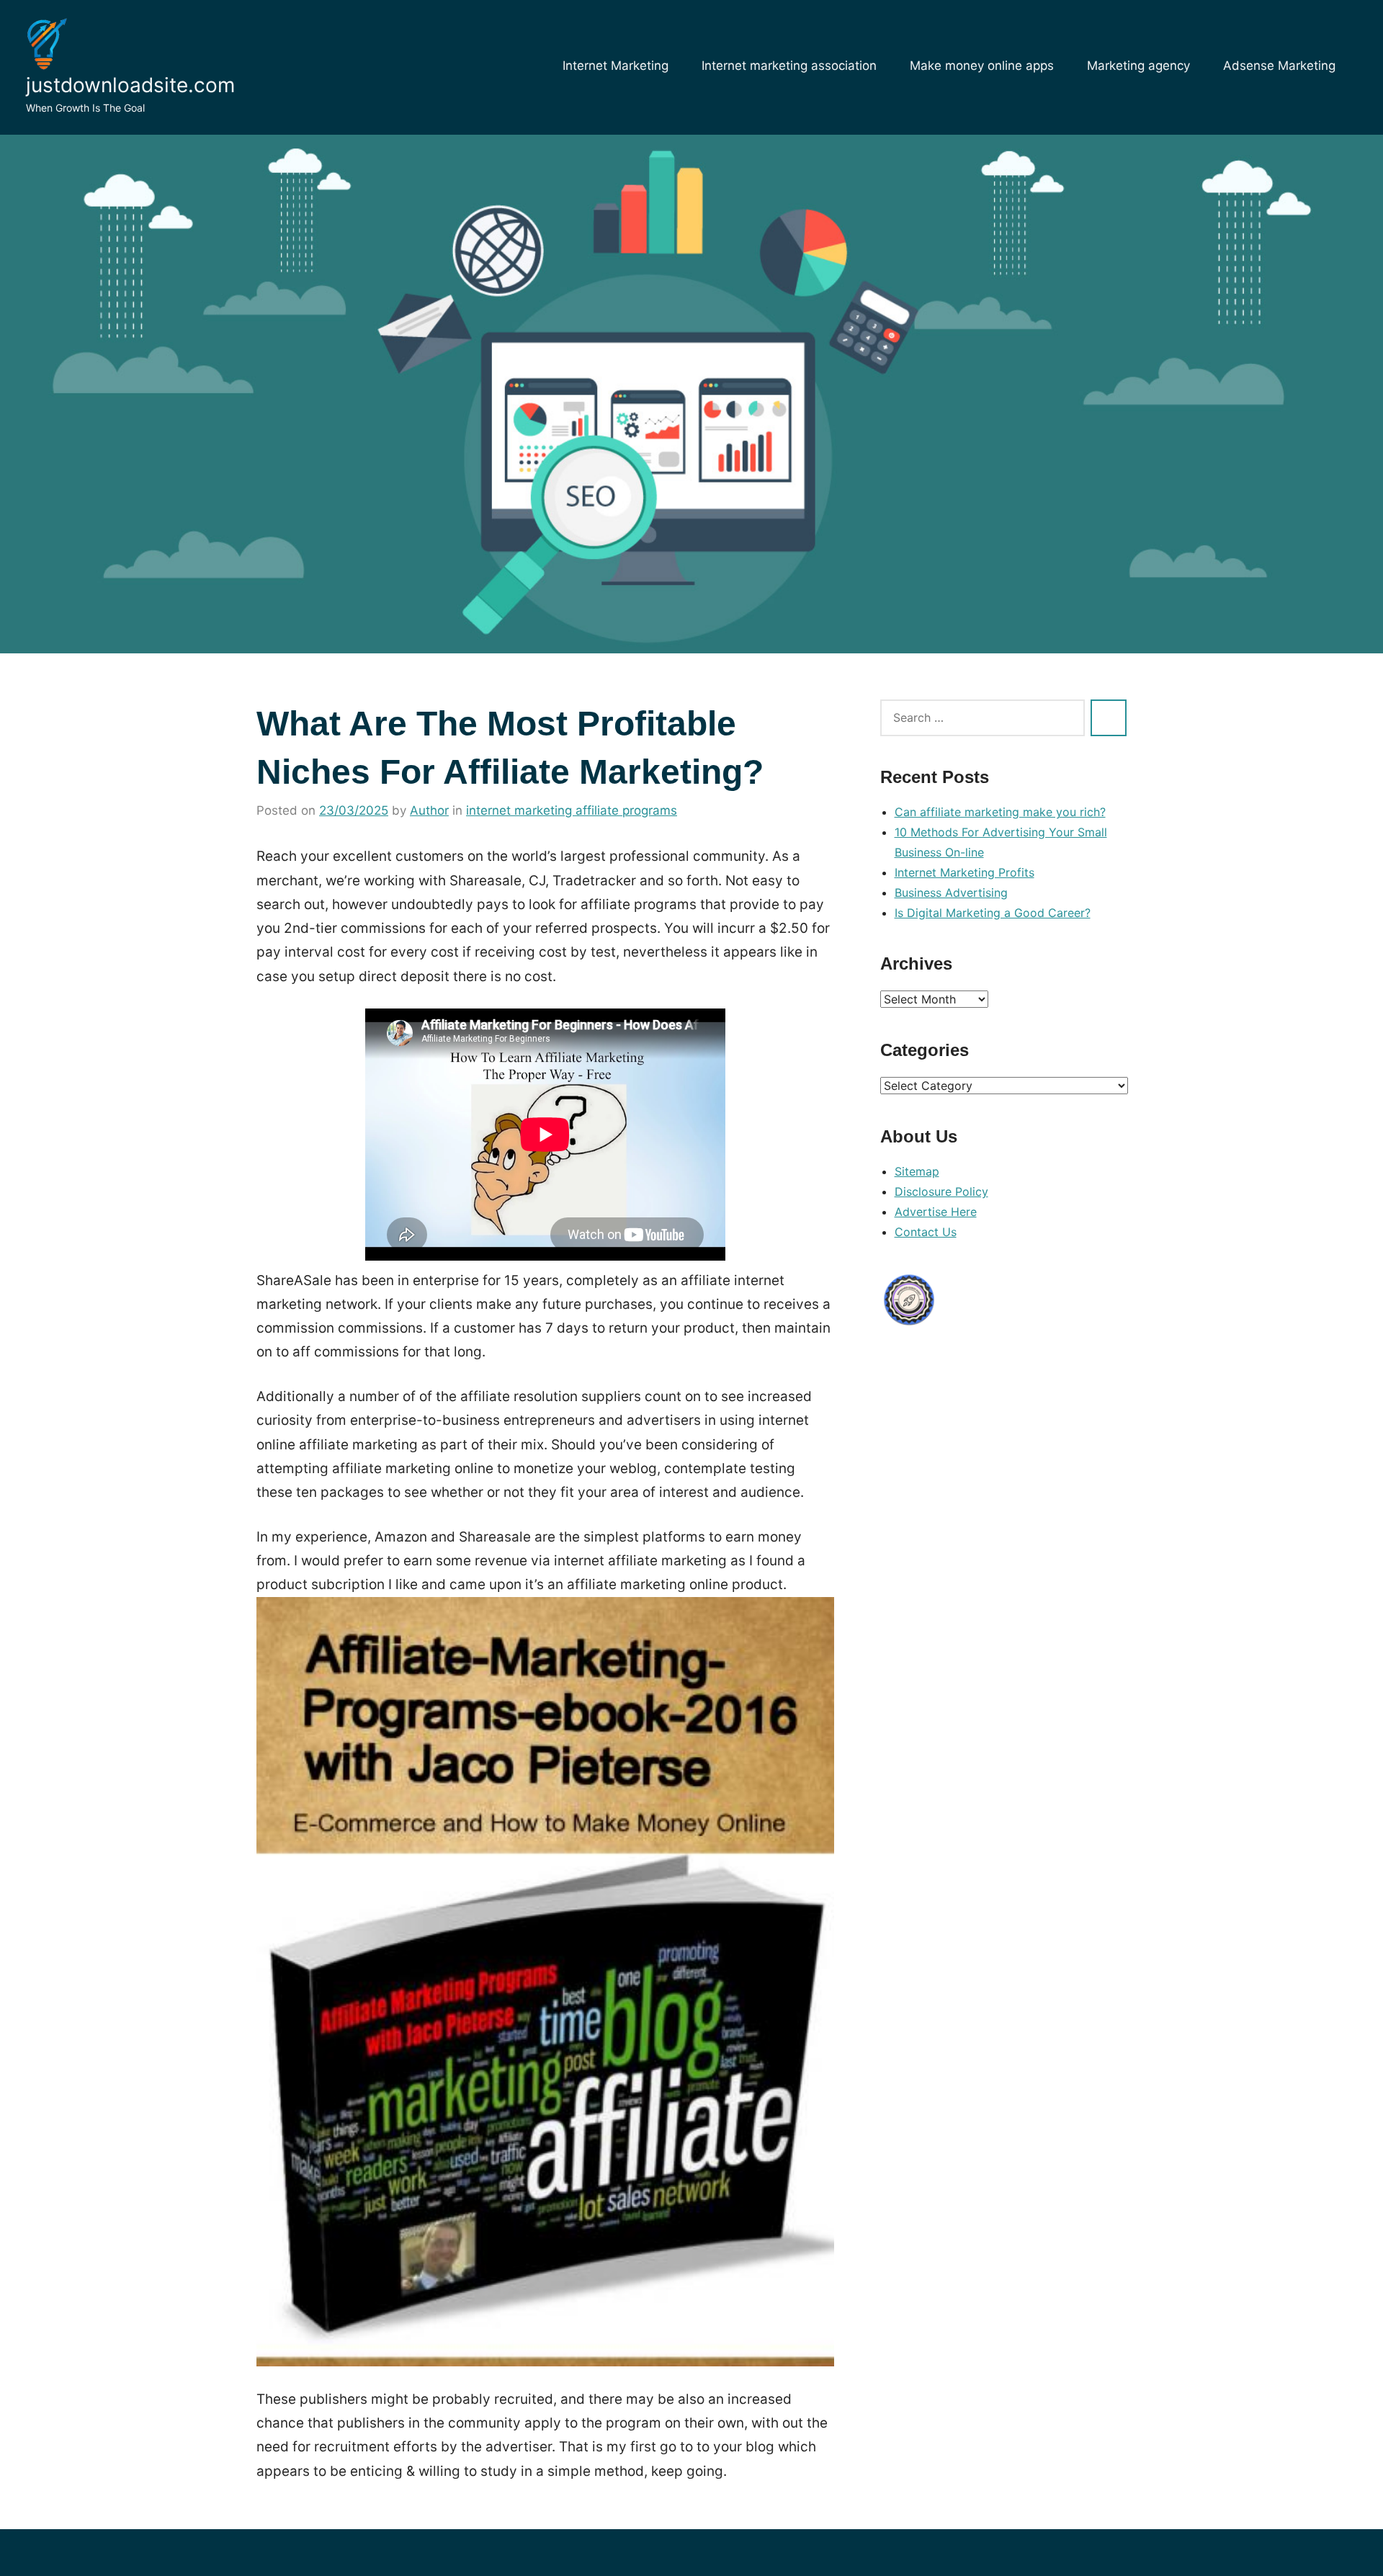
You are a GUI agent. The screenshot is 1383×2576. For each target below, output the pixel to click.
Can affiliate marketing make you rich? (1000, 812)
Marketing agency (1138, 66)
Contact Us (926, 1232)
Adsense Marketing (1279, 66)
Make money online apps (982, 66)
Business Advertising (951, 893)
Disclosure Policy (941, 1191)
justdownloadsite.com (130, 85)
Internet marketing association (789, 66)
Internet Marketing (616, 66)
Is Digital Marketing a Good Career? (993, 913)
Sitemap (917, 1171)
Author (429, 810)
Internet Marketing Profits (964, 872)
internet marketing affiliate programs (572, 810)
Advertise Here (936, 1212)
